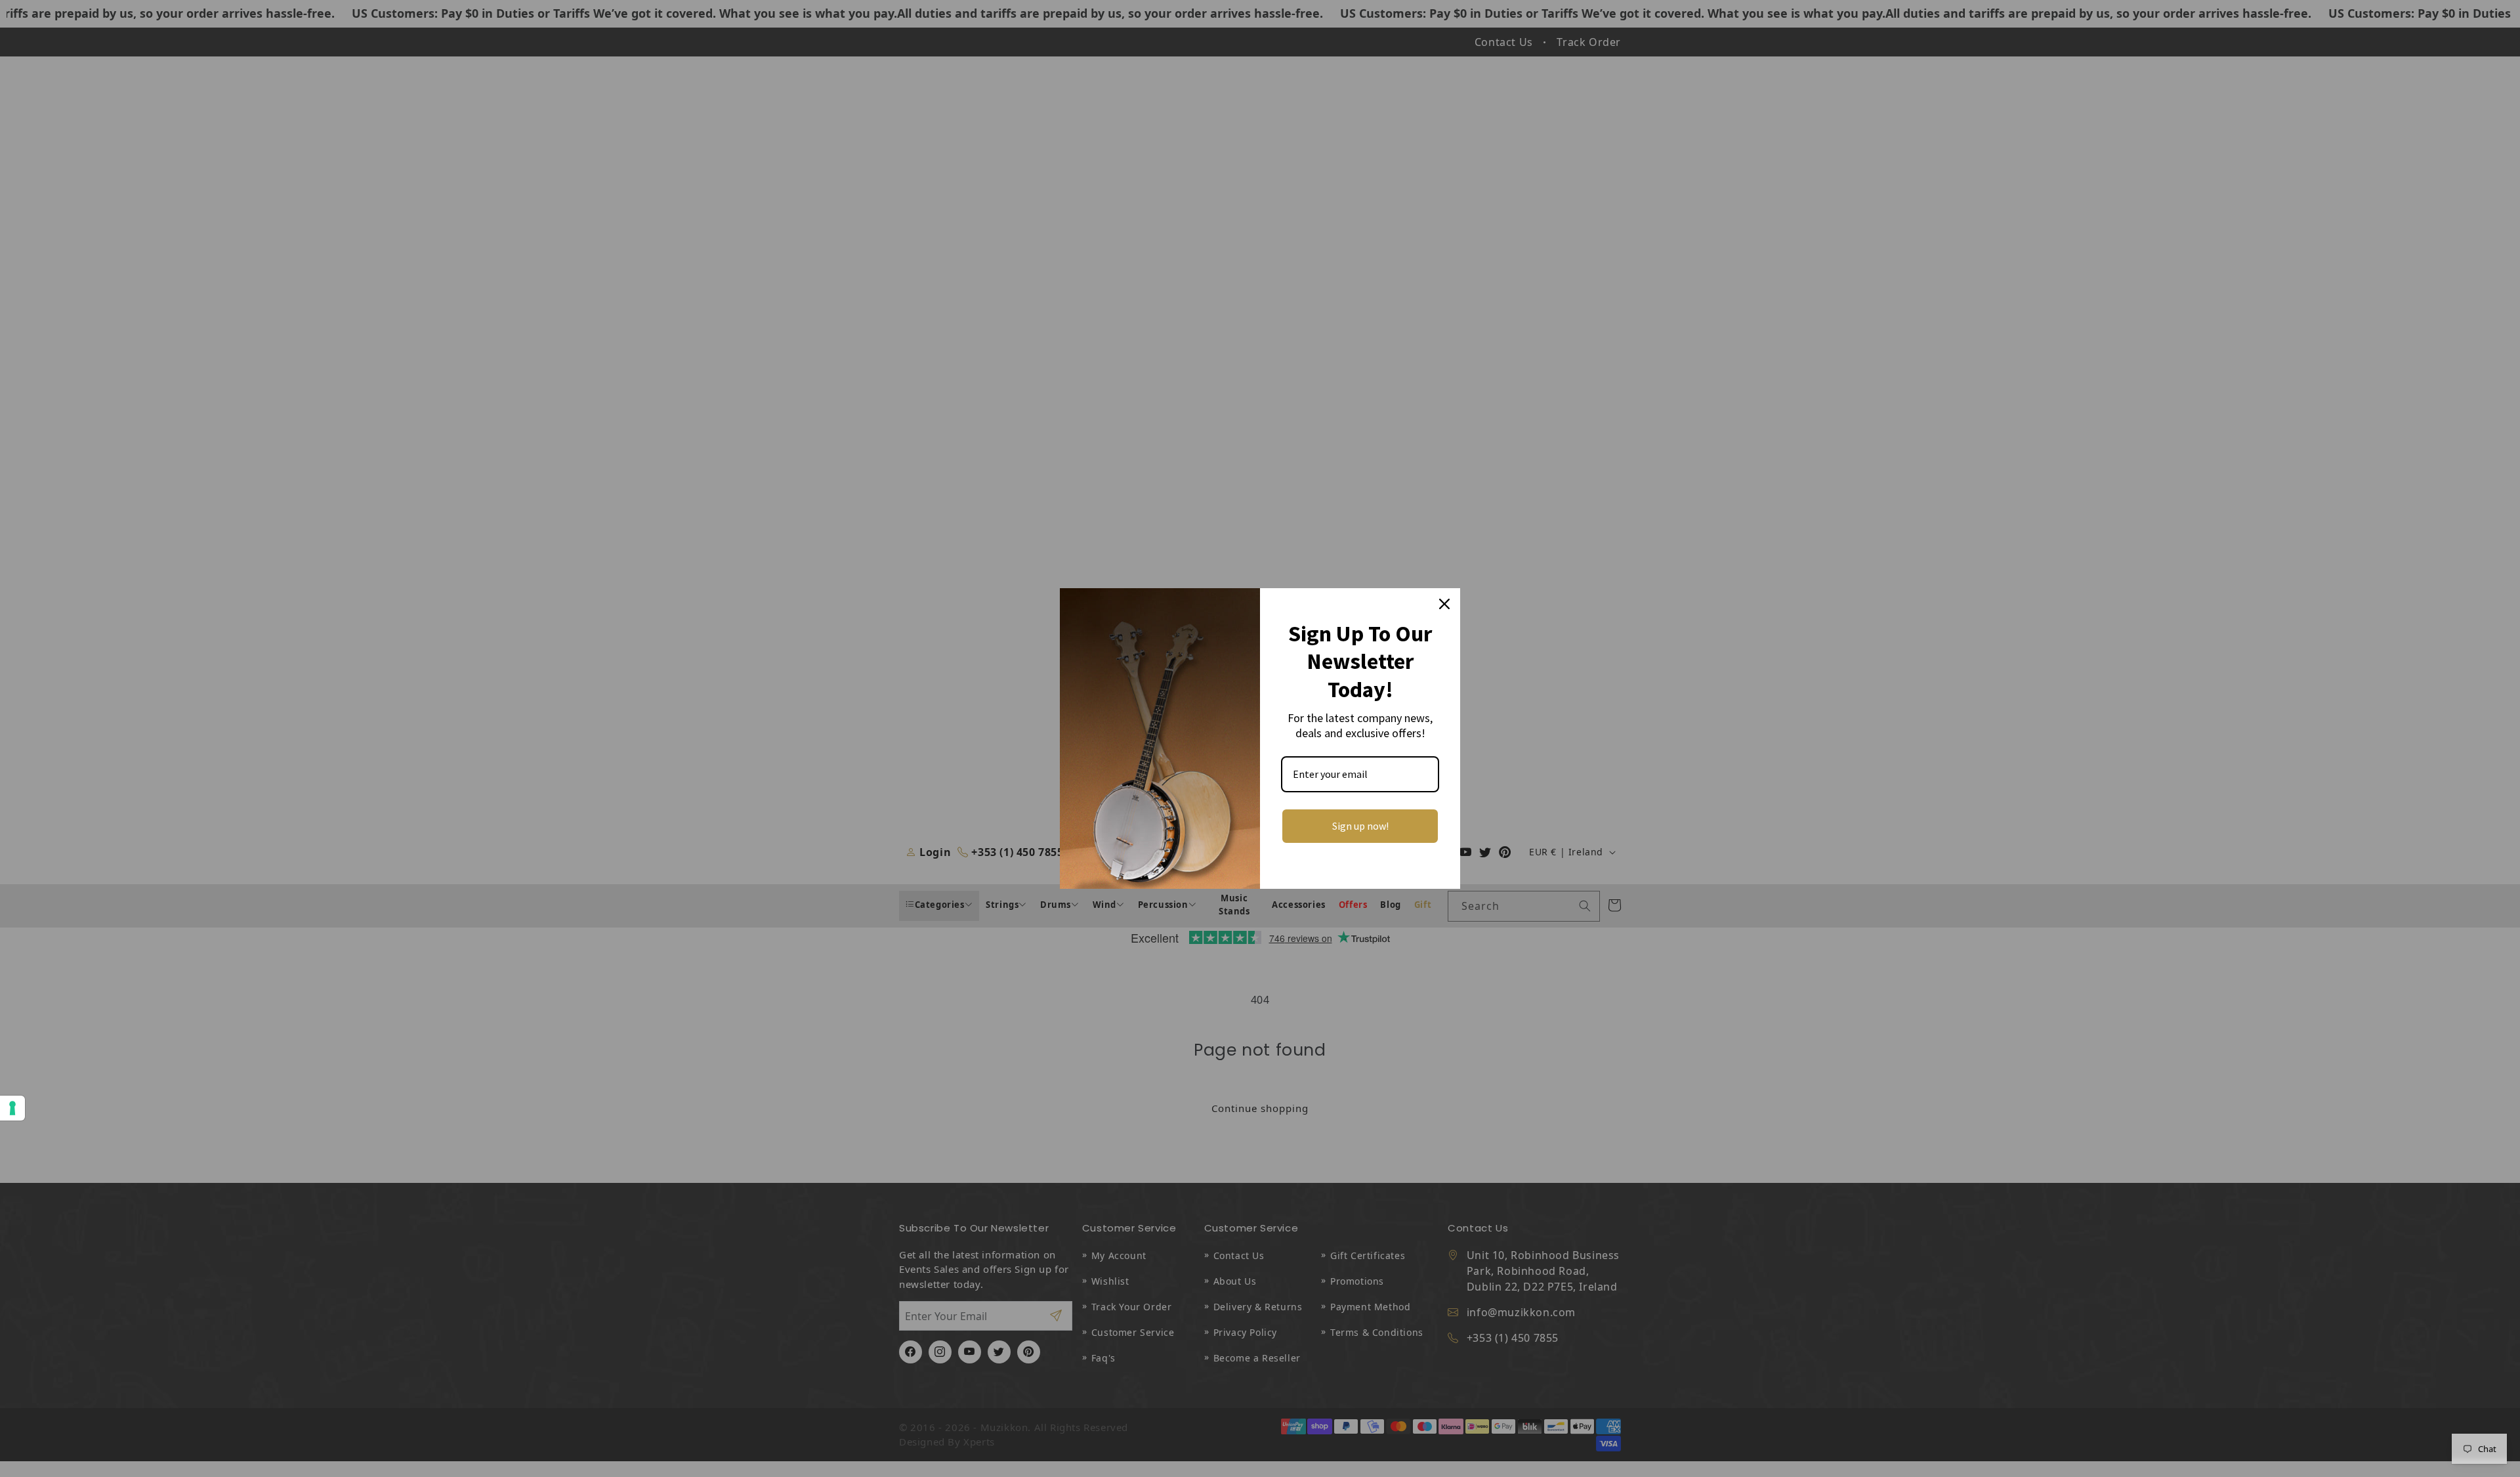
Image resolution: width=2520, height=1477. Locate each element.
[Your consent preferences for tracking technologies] (12, 1108)
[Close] (1444, 604)
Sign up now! (1360, 826)
